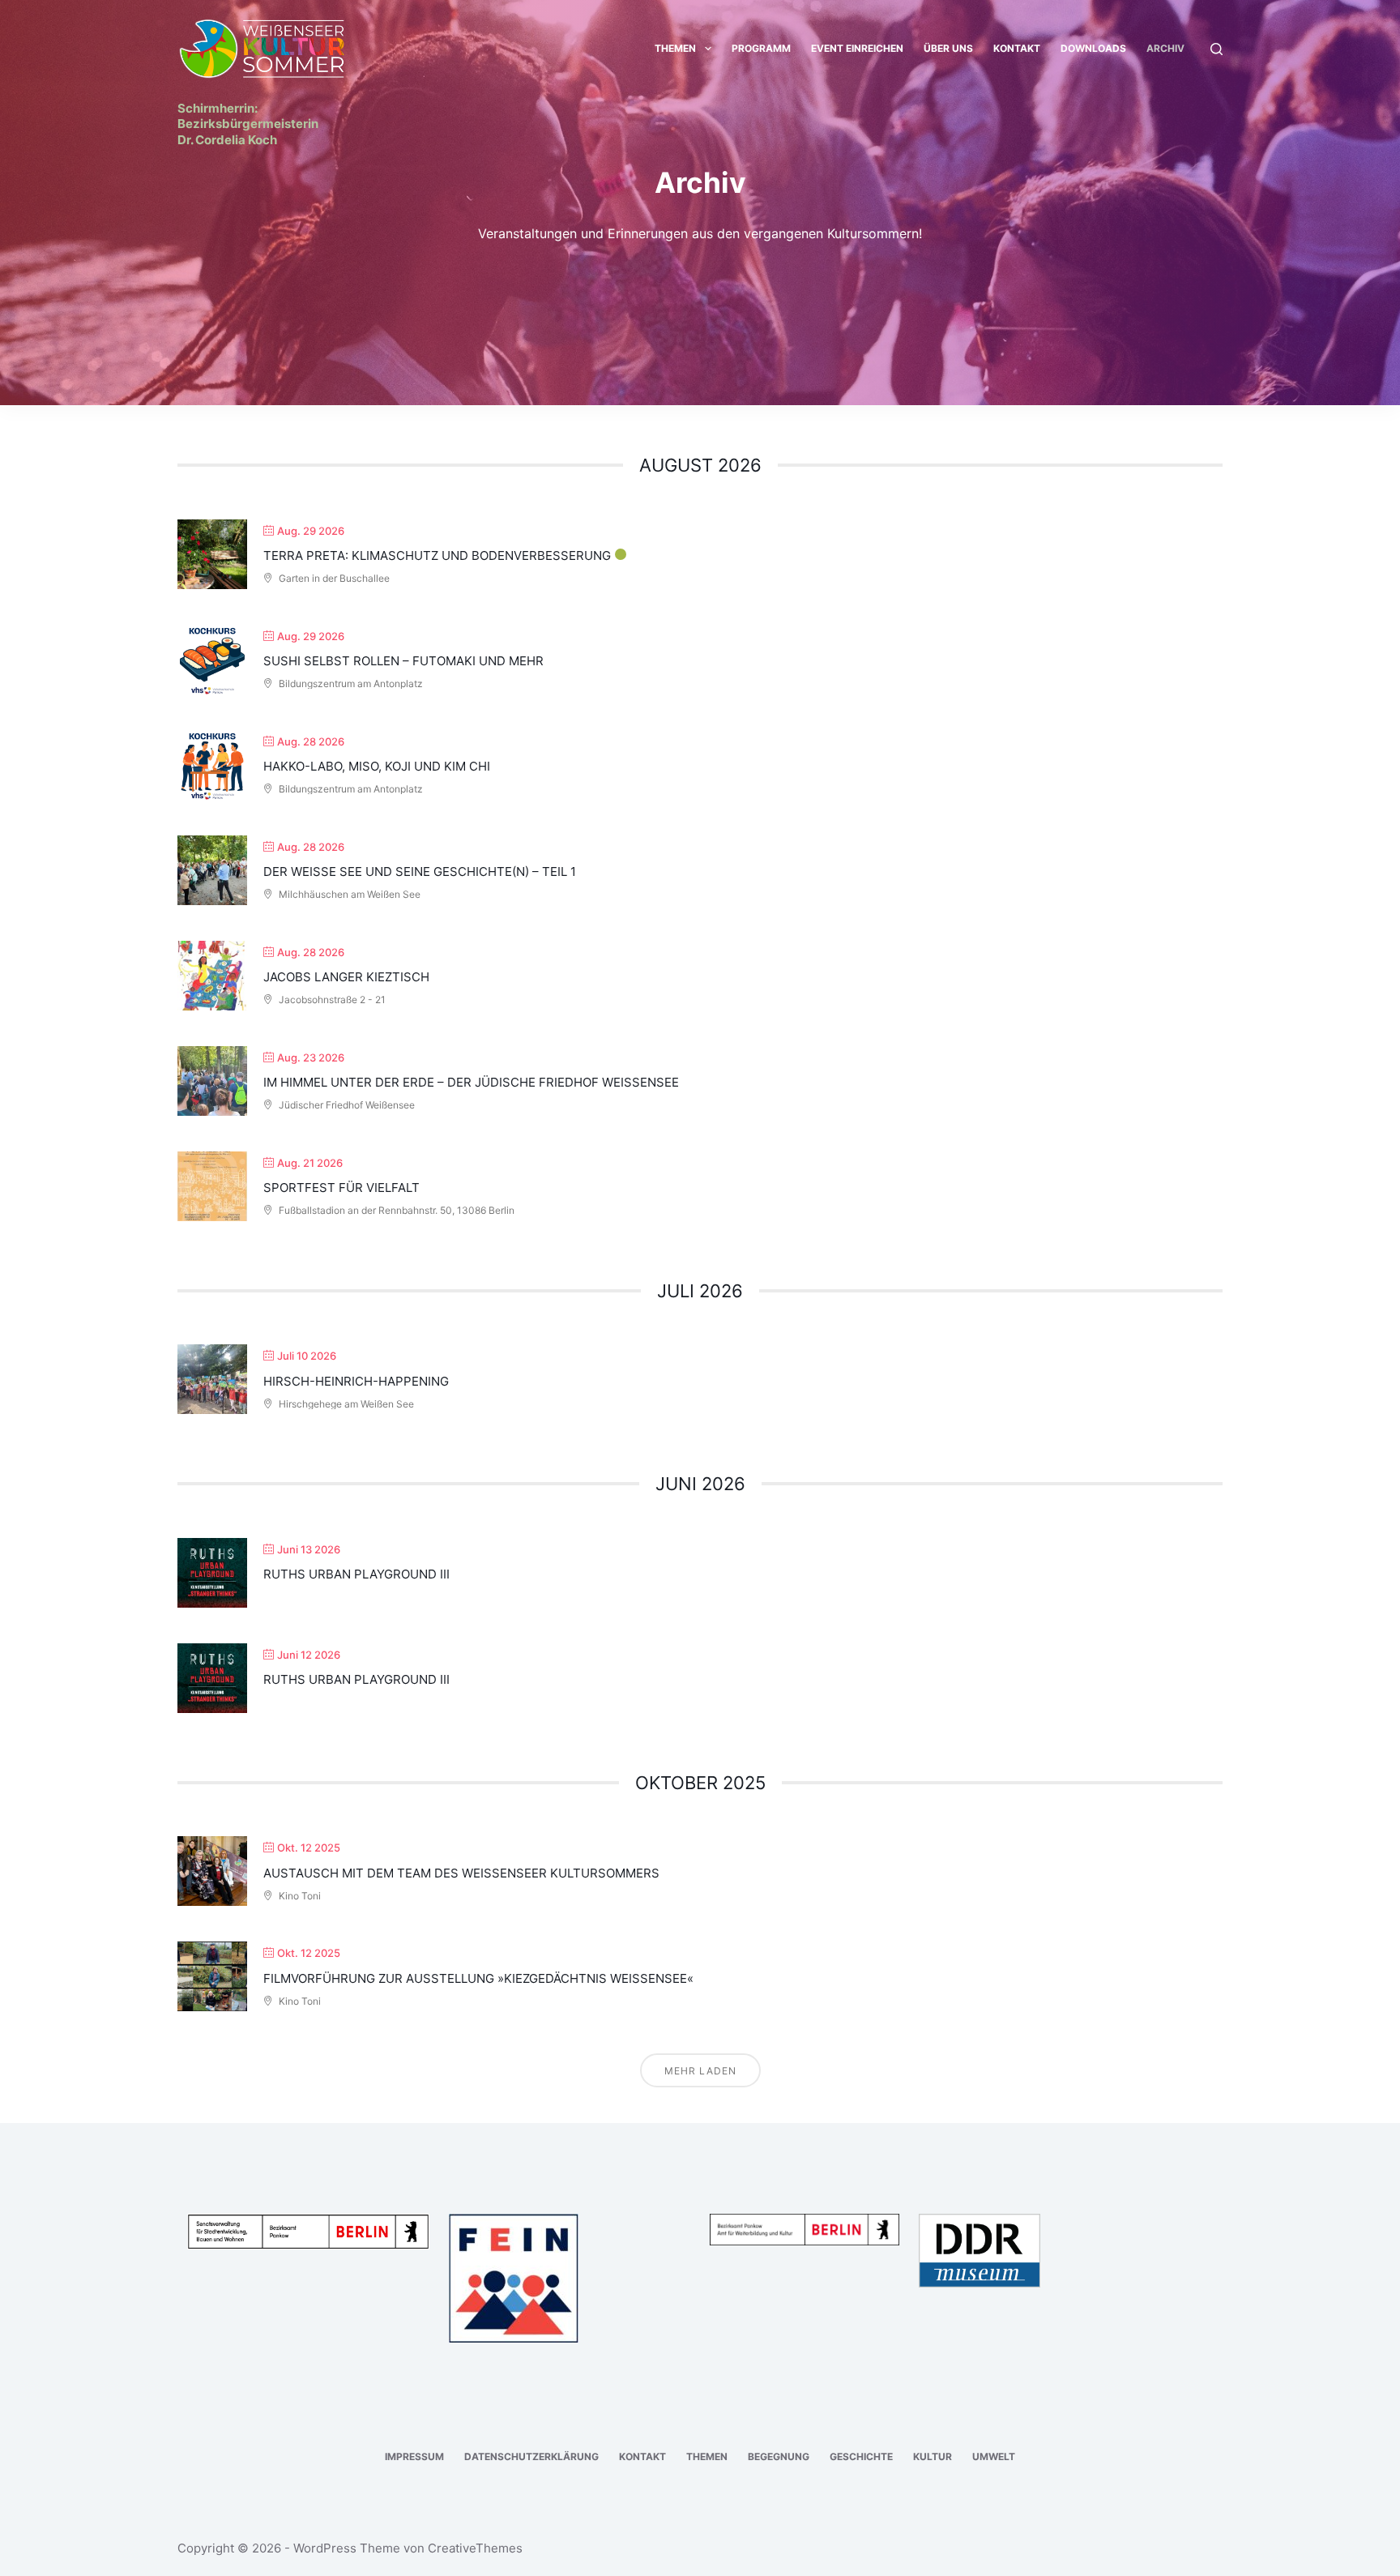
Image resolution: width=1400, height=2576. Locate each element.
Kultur (933, 2456)
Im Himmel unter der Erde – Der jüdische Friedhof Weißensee (471, 1082)
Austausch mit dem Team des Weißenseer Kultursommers (461, 1873)
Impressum (414, 2456)
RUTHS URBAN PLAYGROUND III (356, 1574)
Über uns (948, 48)
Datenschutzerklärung (531, 2456)
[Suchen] (1216, 49)
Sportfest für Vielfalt (341, 1188)
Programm (761, 48)
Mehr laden (700, 2071)
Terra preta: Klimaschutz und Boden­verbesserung (437, 555)
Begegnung (779, 2456)
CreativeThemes (475, 2548)
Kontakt (1017, 48)
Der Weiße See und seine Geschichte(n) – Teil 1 (420, 871)
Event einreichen (857, 48)
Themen (675, 48)
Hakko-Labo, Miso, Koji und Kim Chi (377, 766)
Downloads (1093, 48)
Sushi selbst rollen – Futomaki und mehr (403, 661)
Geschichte (861, 2456)
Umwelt (994, 2456)
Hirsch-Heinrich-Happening (356, 1381)
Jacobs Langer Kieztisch (346, 977)
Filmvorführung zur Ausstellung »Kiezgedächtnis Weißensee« (478, 1978)
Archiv (1165, 48)
